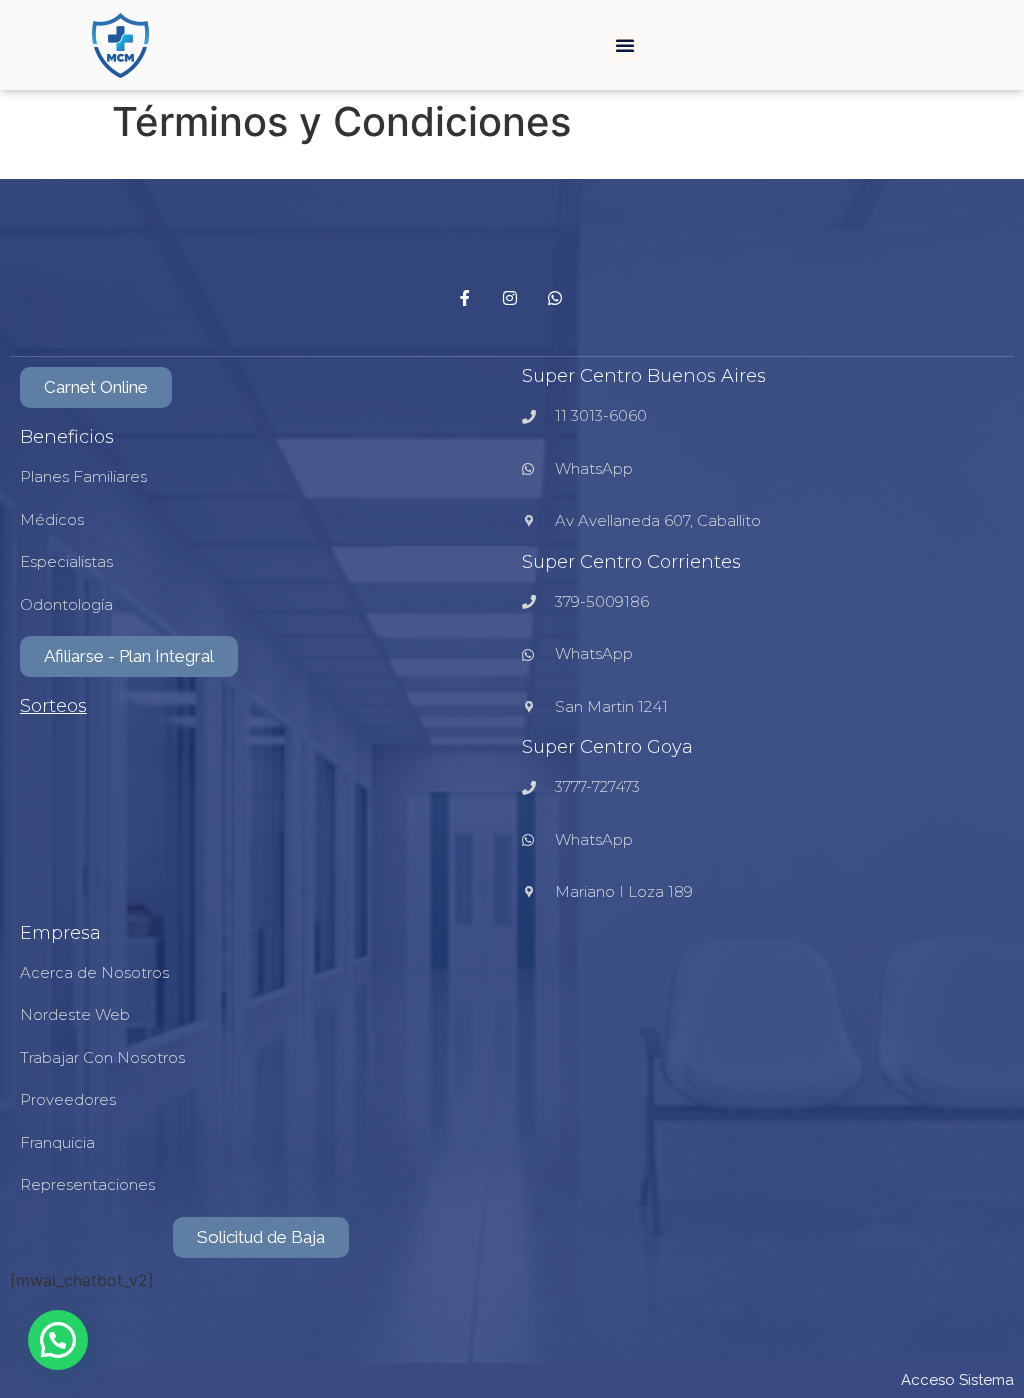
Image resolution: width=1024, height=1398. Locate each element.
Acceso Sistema (957, 1380)
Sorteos (53, 706)
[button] (625, 45)
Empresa (60, 933)
